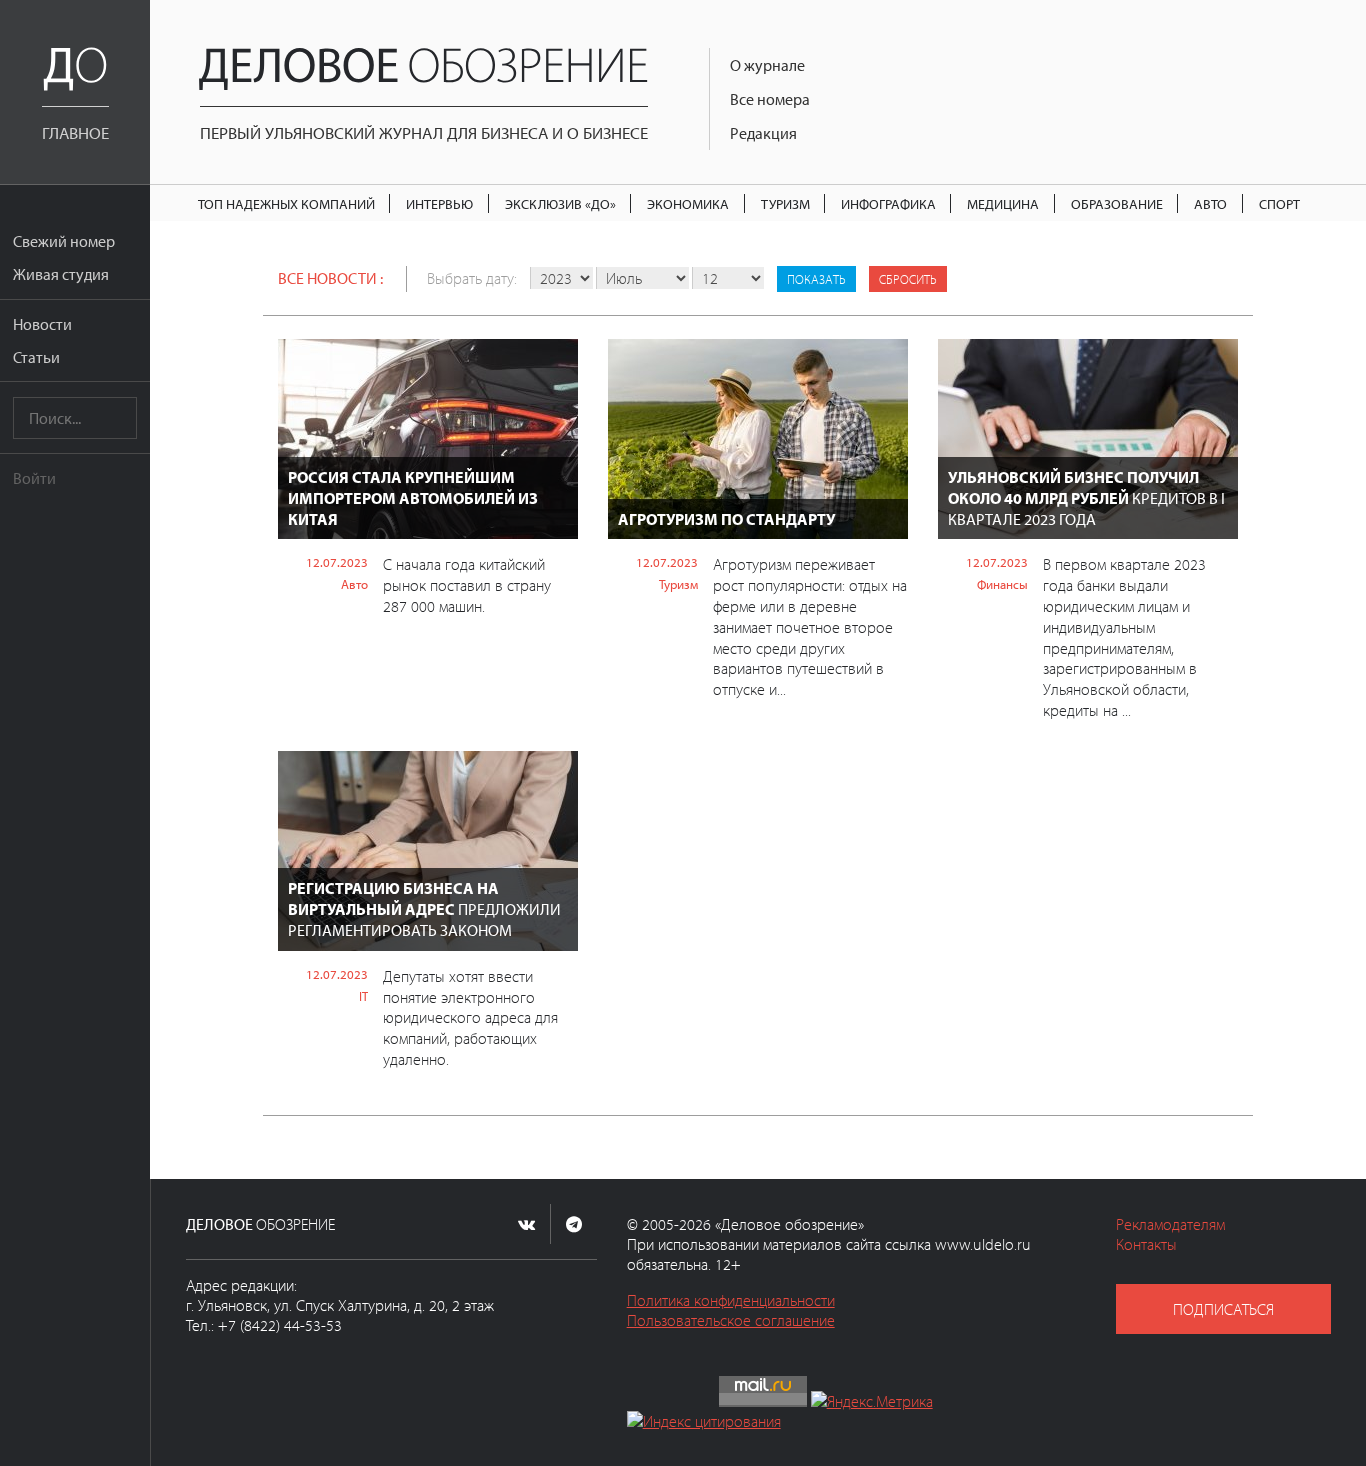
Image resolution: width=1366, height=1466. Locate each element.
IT (363, 996)
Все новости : (330, 278)
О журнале (767, 65)
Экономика (688, 203)
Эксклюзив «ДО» (560, 203)
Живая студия (61, 274)
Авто (1210, 203)
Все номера (770, 99)
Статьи (36, 357)
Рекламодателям (1170, 1224)
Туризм (785, 203)
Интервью (439, 203)
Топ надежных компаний (286, 203)
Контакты (1146, 1244)
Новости (42, 324)
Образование (1117, 203)
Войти (34, 478)
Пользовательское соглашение (731, 1320)
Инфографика (888, 203)
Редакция (763, 133)
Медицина (1003, 203)
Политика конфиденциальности (731, 1300)
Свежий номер (64, 241)
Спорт (1279, 203)
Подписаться (1223, 1309)
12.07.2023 (337, 562)
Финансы (1002, 584)
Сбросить (908, 279)
